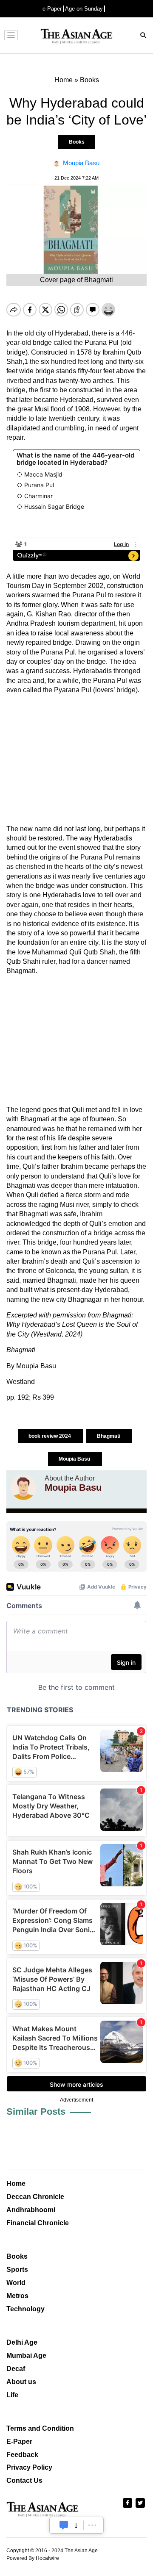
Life (12, 2395)
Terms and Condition (40, 2428)
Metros (17, 2296)
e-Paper (52, 9)
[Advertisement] (76, 760)
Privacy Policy (29, 2467)
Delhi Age (22, 2342)
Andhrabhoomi (31, 2210)
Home (16, 2184)
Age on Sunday (84, 9)
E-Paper (19, 2442)
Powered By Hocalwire (33, 2558)
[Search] (144, 36)
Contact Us (24, 2480)
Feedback (22, 2455)
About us (21, 2382)
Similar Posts (36, 2112)
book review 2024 (50, 1436)
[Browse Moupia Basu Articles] (23, 1487)
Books (77, 142)
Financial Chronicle (38, 2223)
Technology (25, 2309)
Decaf (16, 2369)
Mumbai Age (26, 2356)
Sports (17, 2270)
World (16, 2283)
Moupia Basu (75, 1459)
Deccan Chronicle (35, 2197)
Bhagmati (109, 1436)
